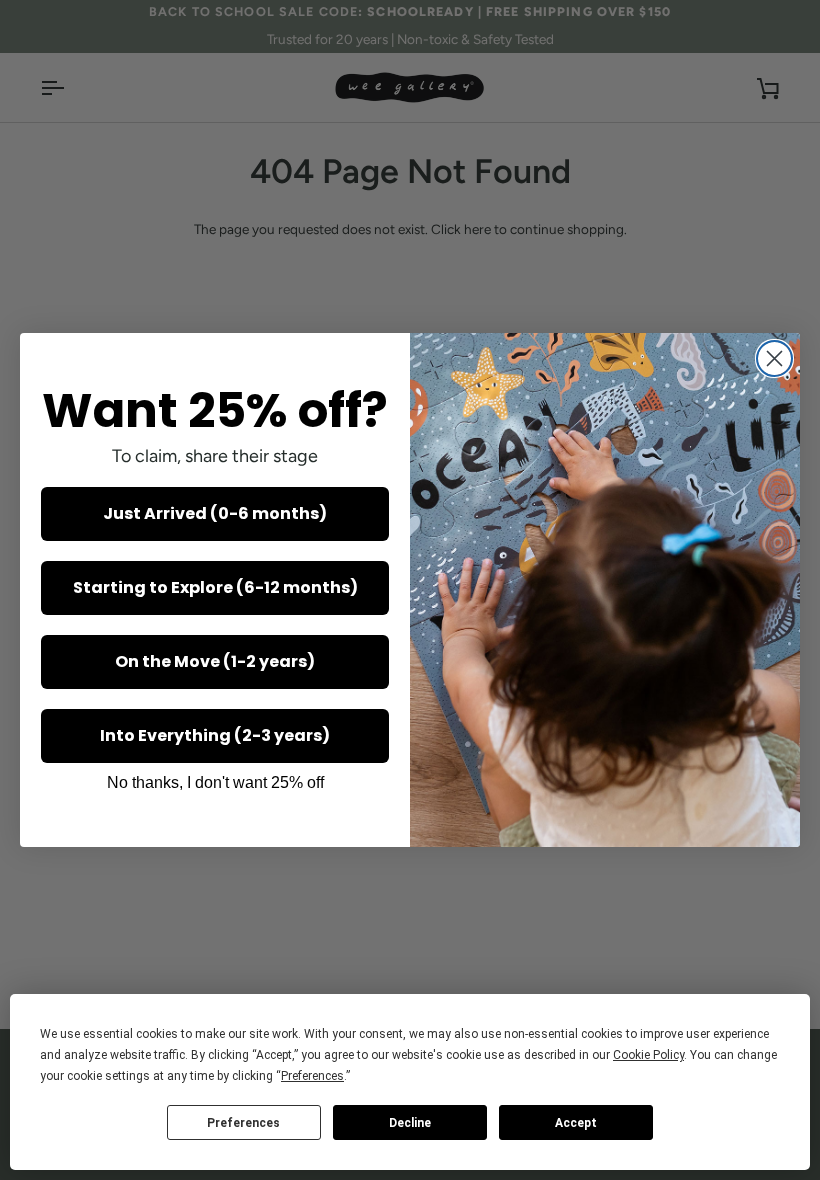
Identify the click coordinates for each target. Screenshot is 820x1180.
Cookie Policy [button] (648, 1055)
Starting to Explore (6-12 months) (215, 587)
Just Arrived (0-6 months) (215, 513)
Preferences (243, 1123)
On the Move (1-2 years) (215, 661)
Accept (576, 1123)
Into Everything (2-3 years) (215, 735)
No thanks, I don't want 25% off (215, 782)
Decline (410, 1123)
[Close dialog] (774, 358)
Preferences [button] (312, 1076)
